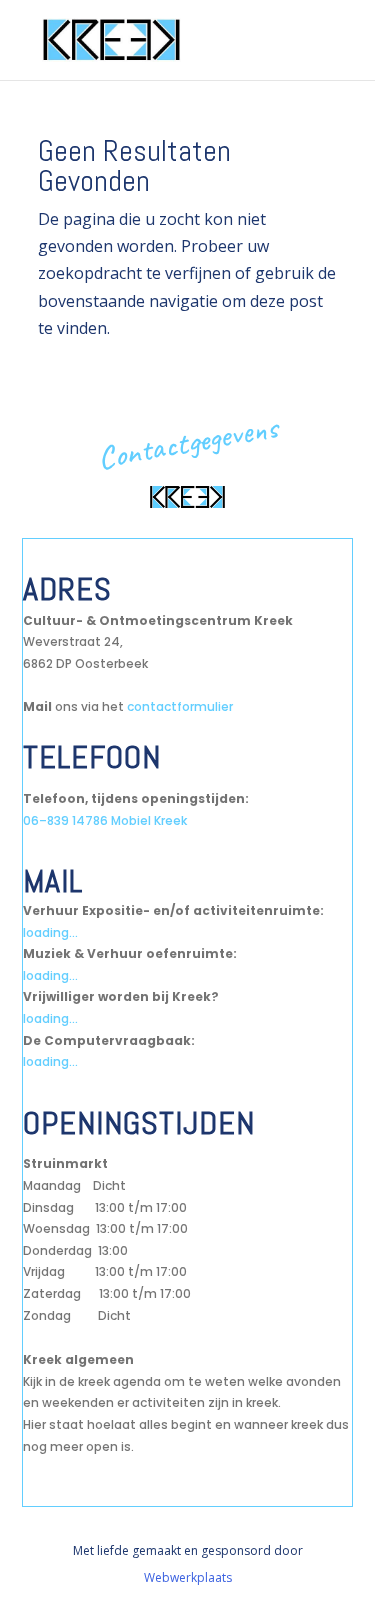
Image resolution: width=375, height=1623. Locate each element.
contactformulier (180, 706)
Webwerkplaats (188, 1577)
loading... (50, 932)
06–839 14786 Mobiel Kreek (105, 820)
